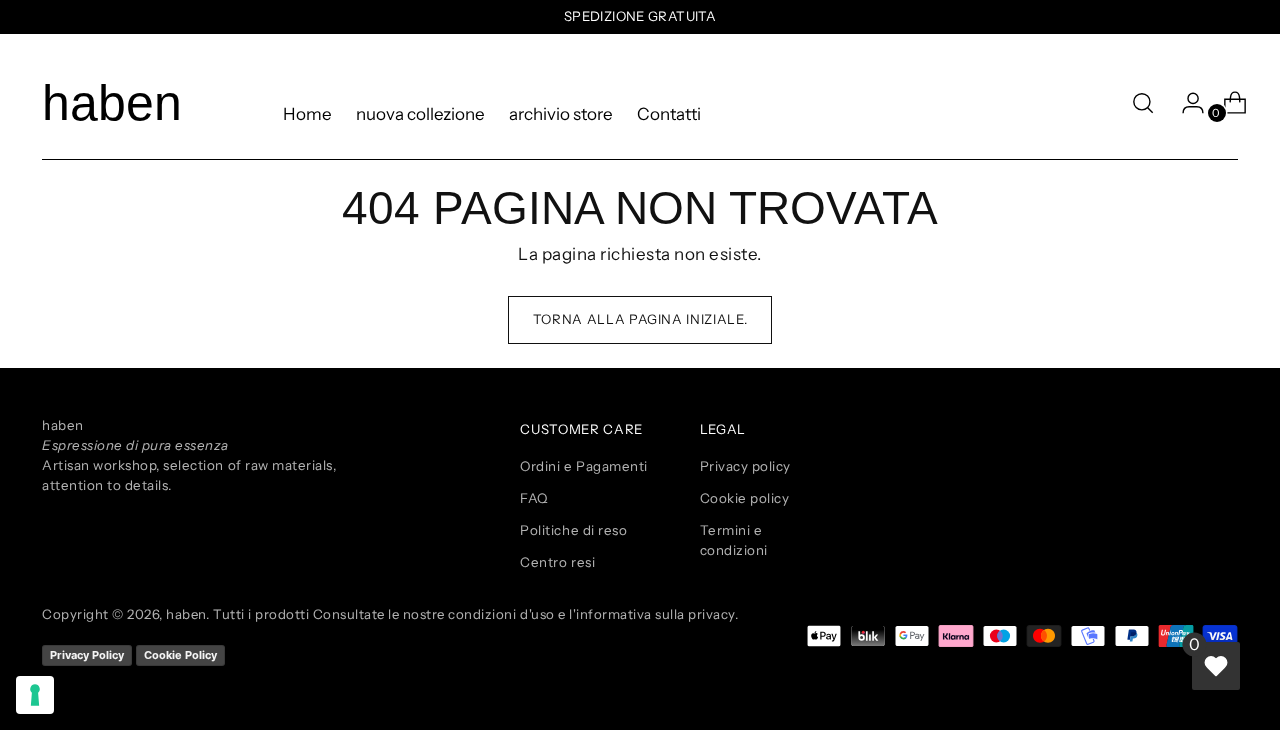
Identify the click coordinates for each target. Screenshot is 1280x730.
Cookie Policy (180, 655)
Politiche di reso (573, 530)
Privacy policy (745, 466)
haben (186, 614)
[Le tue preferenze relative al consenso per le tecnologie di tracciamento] (35, 695)
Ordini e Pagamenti (583, 466)
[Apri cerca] (1143, 103)
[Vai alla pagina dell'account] (1185, 103)
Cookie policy (745, 498)
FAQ (534, 498)
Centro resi (557, 562)
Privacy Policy (87, 655)
